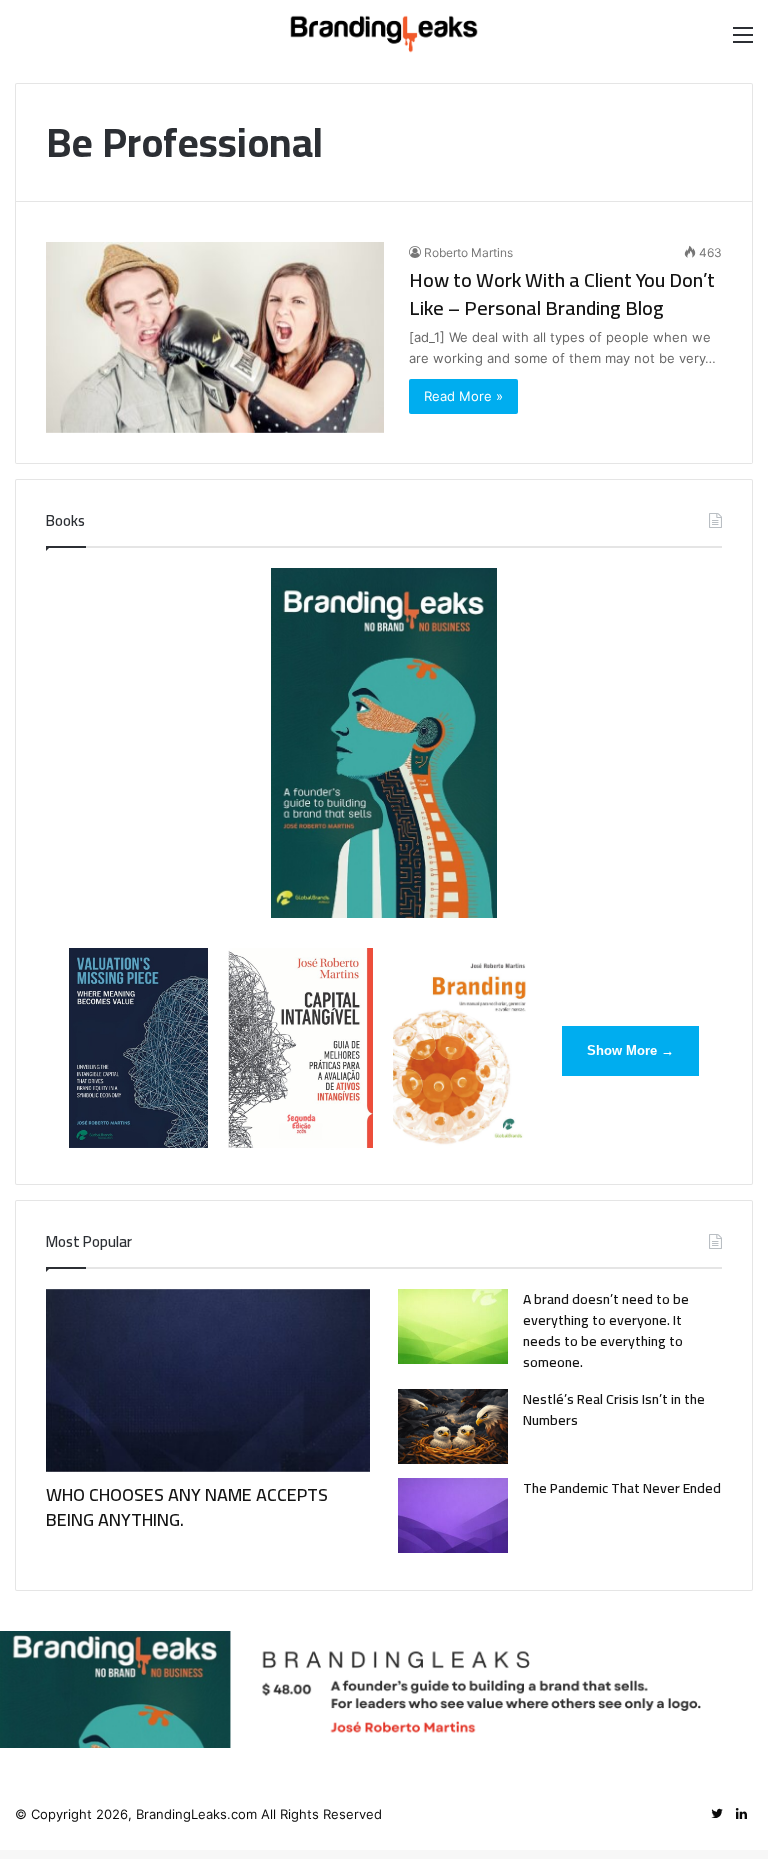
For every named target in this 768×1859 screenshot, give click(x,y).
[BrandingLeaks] (384, 34)
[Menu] (743, 41)
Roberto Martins (468, 252)
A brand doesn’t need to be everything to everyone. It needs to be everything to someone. (606, 1330)
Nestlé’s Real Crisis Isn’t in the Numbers (614, 1409)
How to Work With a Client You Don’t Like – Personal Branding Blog (562, 293)
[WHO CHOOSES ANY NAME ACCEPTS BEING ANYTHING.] (208, 1380)
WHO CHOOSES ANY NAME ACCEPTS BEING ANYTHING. (187, 1507)
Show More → (630, 1050)
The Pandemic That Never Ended (622, 1488)
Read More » (463, 396)
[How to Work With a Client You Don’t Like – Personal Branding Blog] (215, 337)
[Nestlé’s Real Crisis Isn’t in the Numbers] (453, 1426)
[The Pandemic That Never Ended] (453, 1515)
